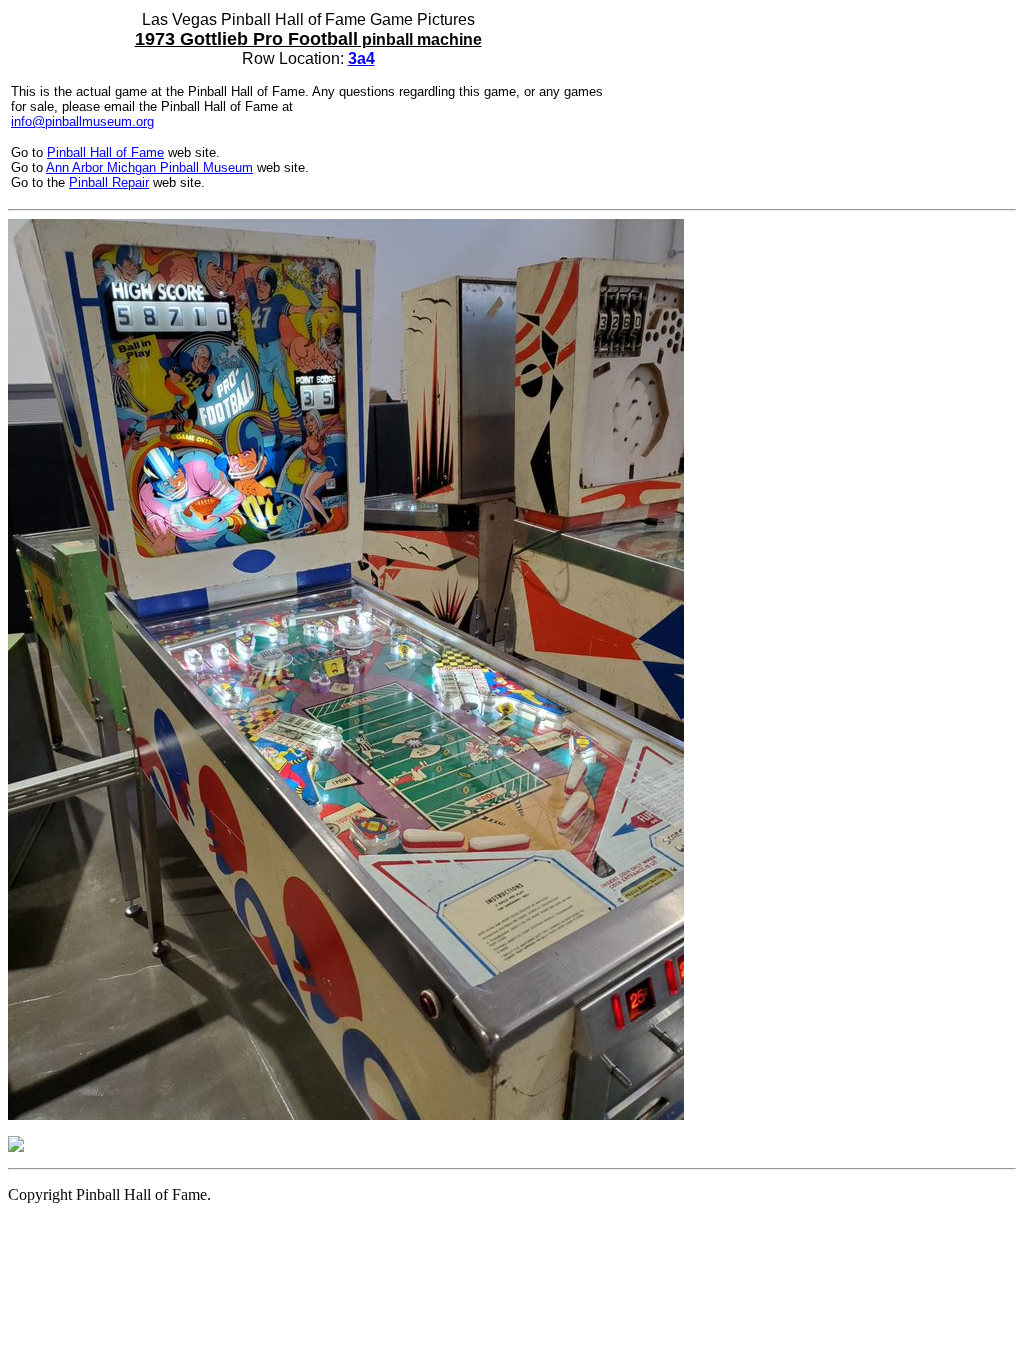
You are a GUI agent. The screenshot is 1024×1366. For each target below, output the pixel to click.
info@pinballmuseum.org (82, 121)
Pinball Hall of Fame (105, 152)
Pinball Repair (109, 182)
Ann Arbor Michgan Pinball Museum (149, 167)
